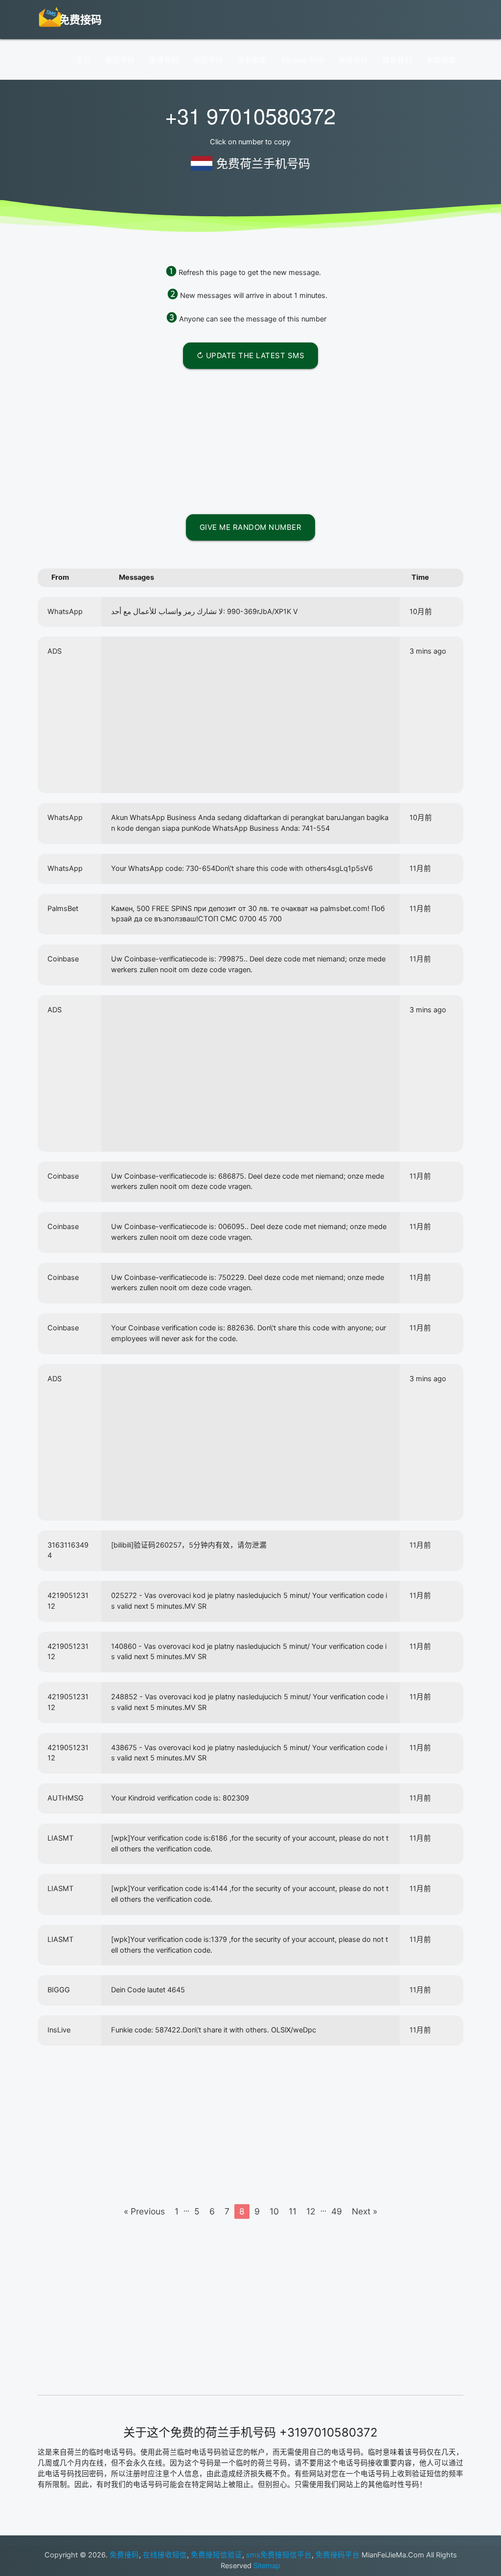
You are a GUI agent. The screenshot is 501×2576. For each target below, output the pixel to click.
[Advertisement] (250, 440)
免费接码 (124, 2555)
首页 (83, 60)
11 (293, 2211)
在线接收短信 (165, 2555)
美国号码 (120, 60)
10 (274, 2211)
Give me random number (251, 527)
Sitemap (267, 2566)
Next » (364, 2211)
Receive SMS (303, 60)
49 (337, 2211)
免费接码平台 (338, 2555)
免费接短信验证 (216, 2555)
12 (311, 2211)
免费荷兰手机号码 (263, 164)
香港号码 (164, 60)
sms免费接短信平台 (279, 2555)
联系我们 (397, 60)
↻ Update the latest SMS (251, 355)
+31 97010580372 (250, 115)
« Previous (144, 2211)
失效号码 (353, 60)
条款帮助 (441, 60)
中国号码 (208, 60)
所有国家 (252, 60)
